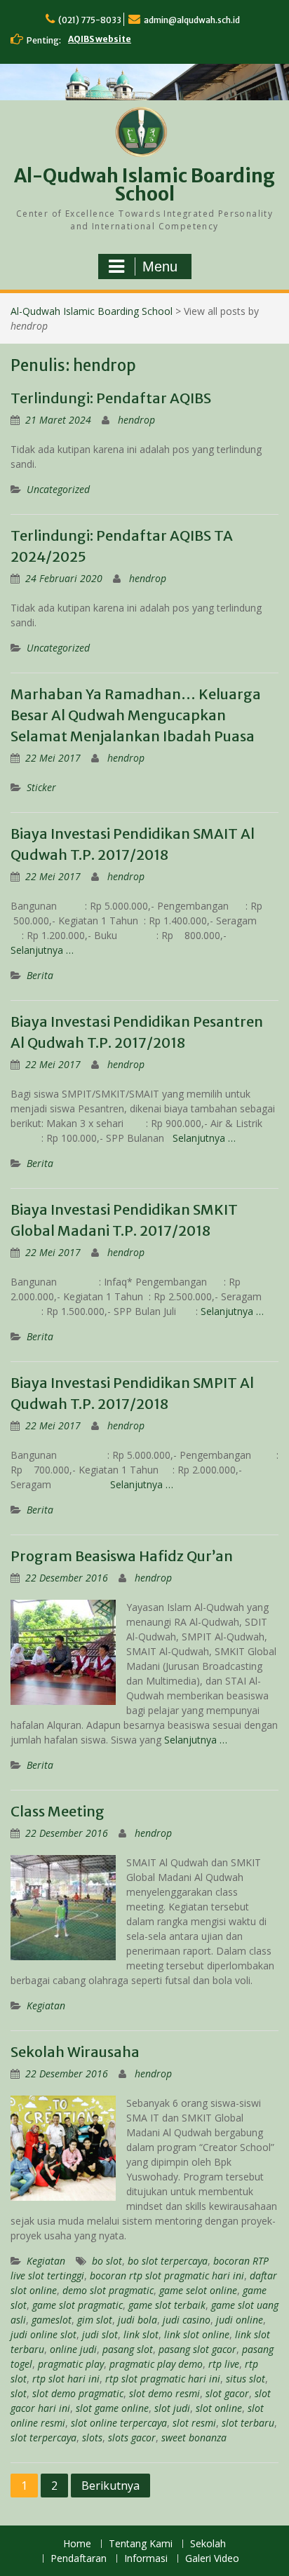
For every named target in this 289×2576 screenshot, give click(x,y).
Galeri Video (212, 2559)
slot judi (172, 2408)
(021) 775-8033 (90, 20)
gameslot (52, 2320)
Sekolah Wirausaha (75, 2052)
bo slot (107, 2261)
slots (92, 2437)
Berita (40, 975)
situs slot (246, 2379)
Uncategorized (58, 489)
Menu (160, 267)
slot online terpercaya (119, 2423)
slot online (219, 2408)
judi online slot (43, 2334)
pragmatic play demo (156, 2364)
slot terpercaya (43, 2437)
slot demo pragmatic (78, 2393)
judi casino (187, 2320)
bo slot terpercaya (168, 2261)
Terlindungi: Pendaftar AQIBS (111, 398)
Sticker (41, 787)
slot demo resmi (164, 2393)
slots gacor (132, 2437)
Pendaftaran (79, 2559)
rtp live (224, 2364)
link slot (141, 2334)
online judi (73, 2349)
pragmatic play (71, 2364)
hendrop (136, 420)
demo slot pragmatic (108, 2290)
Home (77, 2544)
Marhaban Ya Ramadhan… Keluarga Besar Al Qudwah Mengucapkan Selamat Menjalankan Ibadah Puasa (136, 715)
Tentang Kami (141, 2544)
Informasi (146, 2559)
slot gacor (227, 2393)
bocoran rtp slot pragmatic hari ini (167, 2275)
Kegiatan (46, 2005)
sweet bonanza (194, 2437)
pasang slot (128, 2349)
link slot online (197, 2334)
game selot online (198, 2290)
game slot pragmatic (78, 2305)
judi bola (137, 2320)
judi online (240, 2320)
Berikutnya (110, 2486)
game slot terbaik (167, 2305)
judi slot (100, 2334)
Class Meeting (58, 1811)
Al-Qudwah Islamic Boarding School (144, 185)
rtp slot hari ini (66, 2379)
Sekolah (208, 2544)
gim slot (95, 2320)
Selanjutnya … (42, 950)
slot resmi (194, 2423)
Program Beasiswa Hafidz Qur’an (122, 1556)
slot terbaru (248, 2423)
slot (19, 2393)
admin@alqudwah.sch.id (192, 20)
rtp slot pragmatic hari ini (163, 2379)
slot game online (112, 2408)
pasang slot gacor (197, 2349)
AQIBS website (100, 39)
